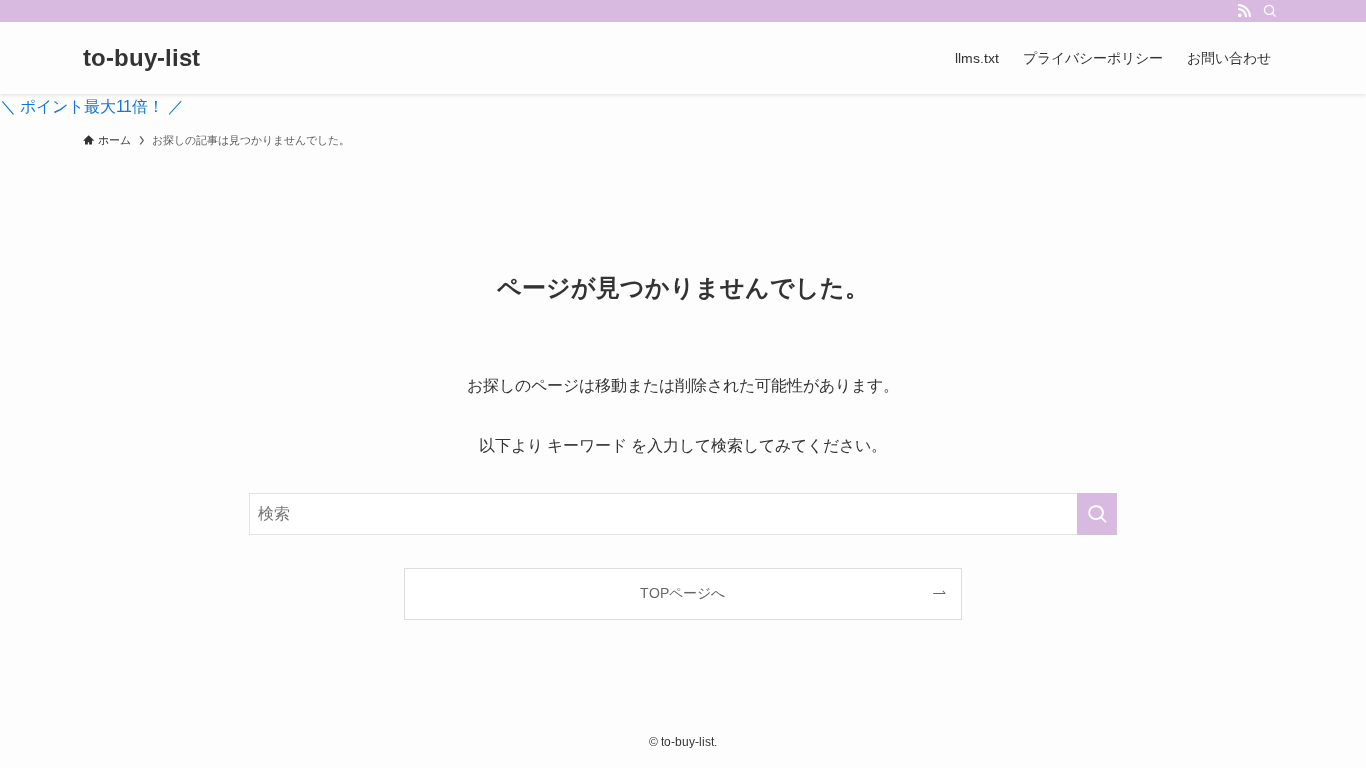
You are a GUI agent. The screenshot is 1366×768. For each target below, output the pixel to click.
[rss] (1244, 11)
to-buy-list (141, 58)
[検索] (1270, 11)
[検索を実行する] (1097, 514)
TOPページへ (682, 593)
